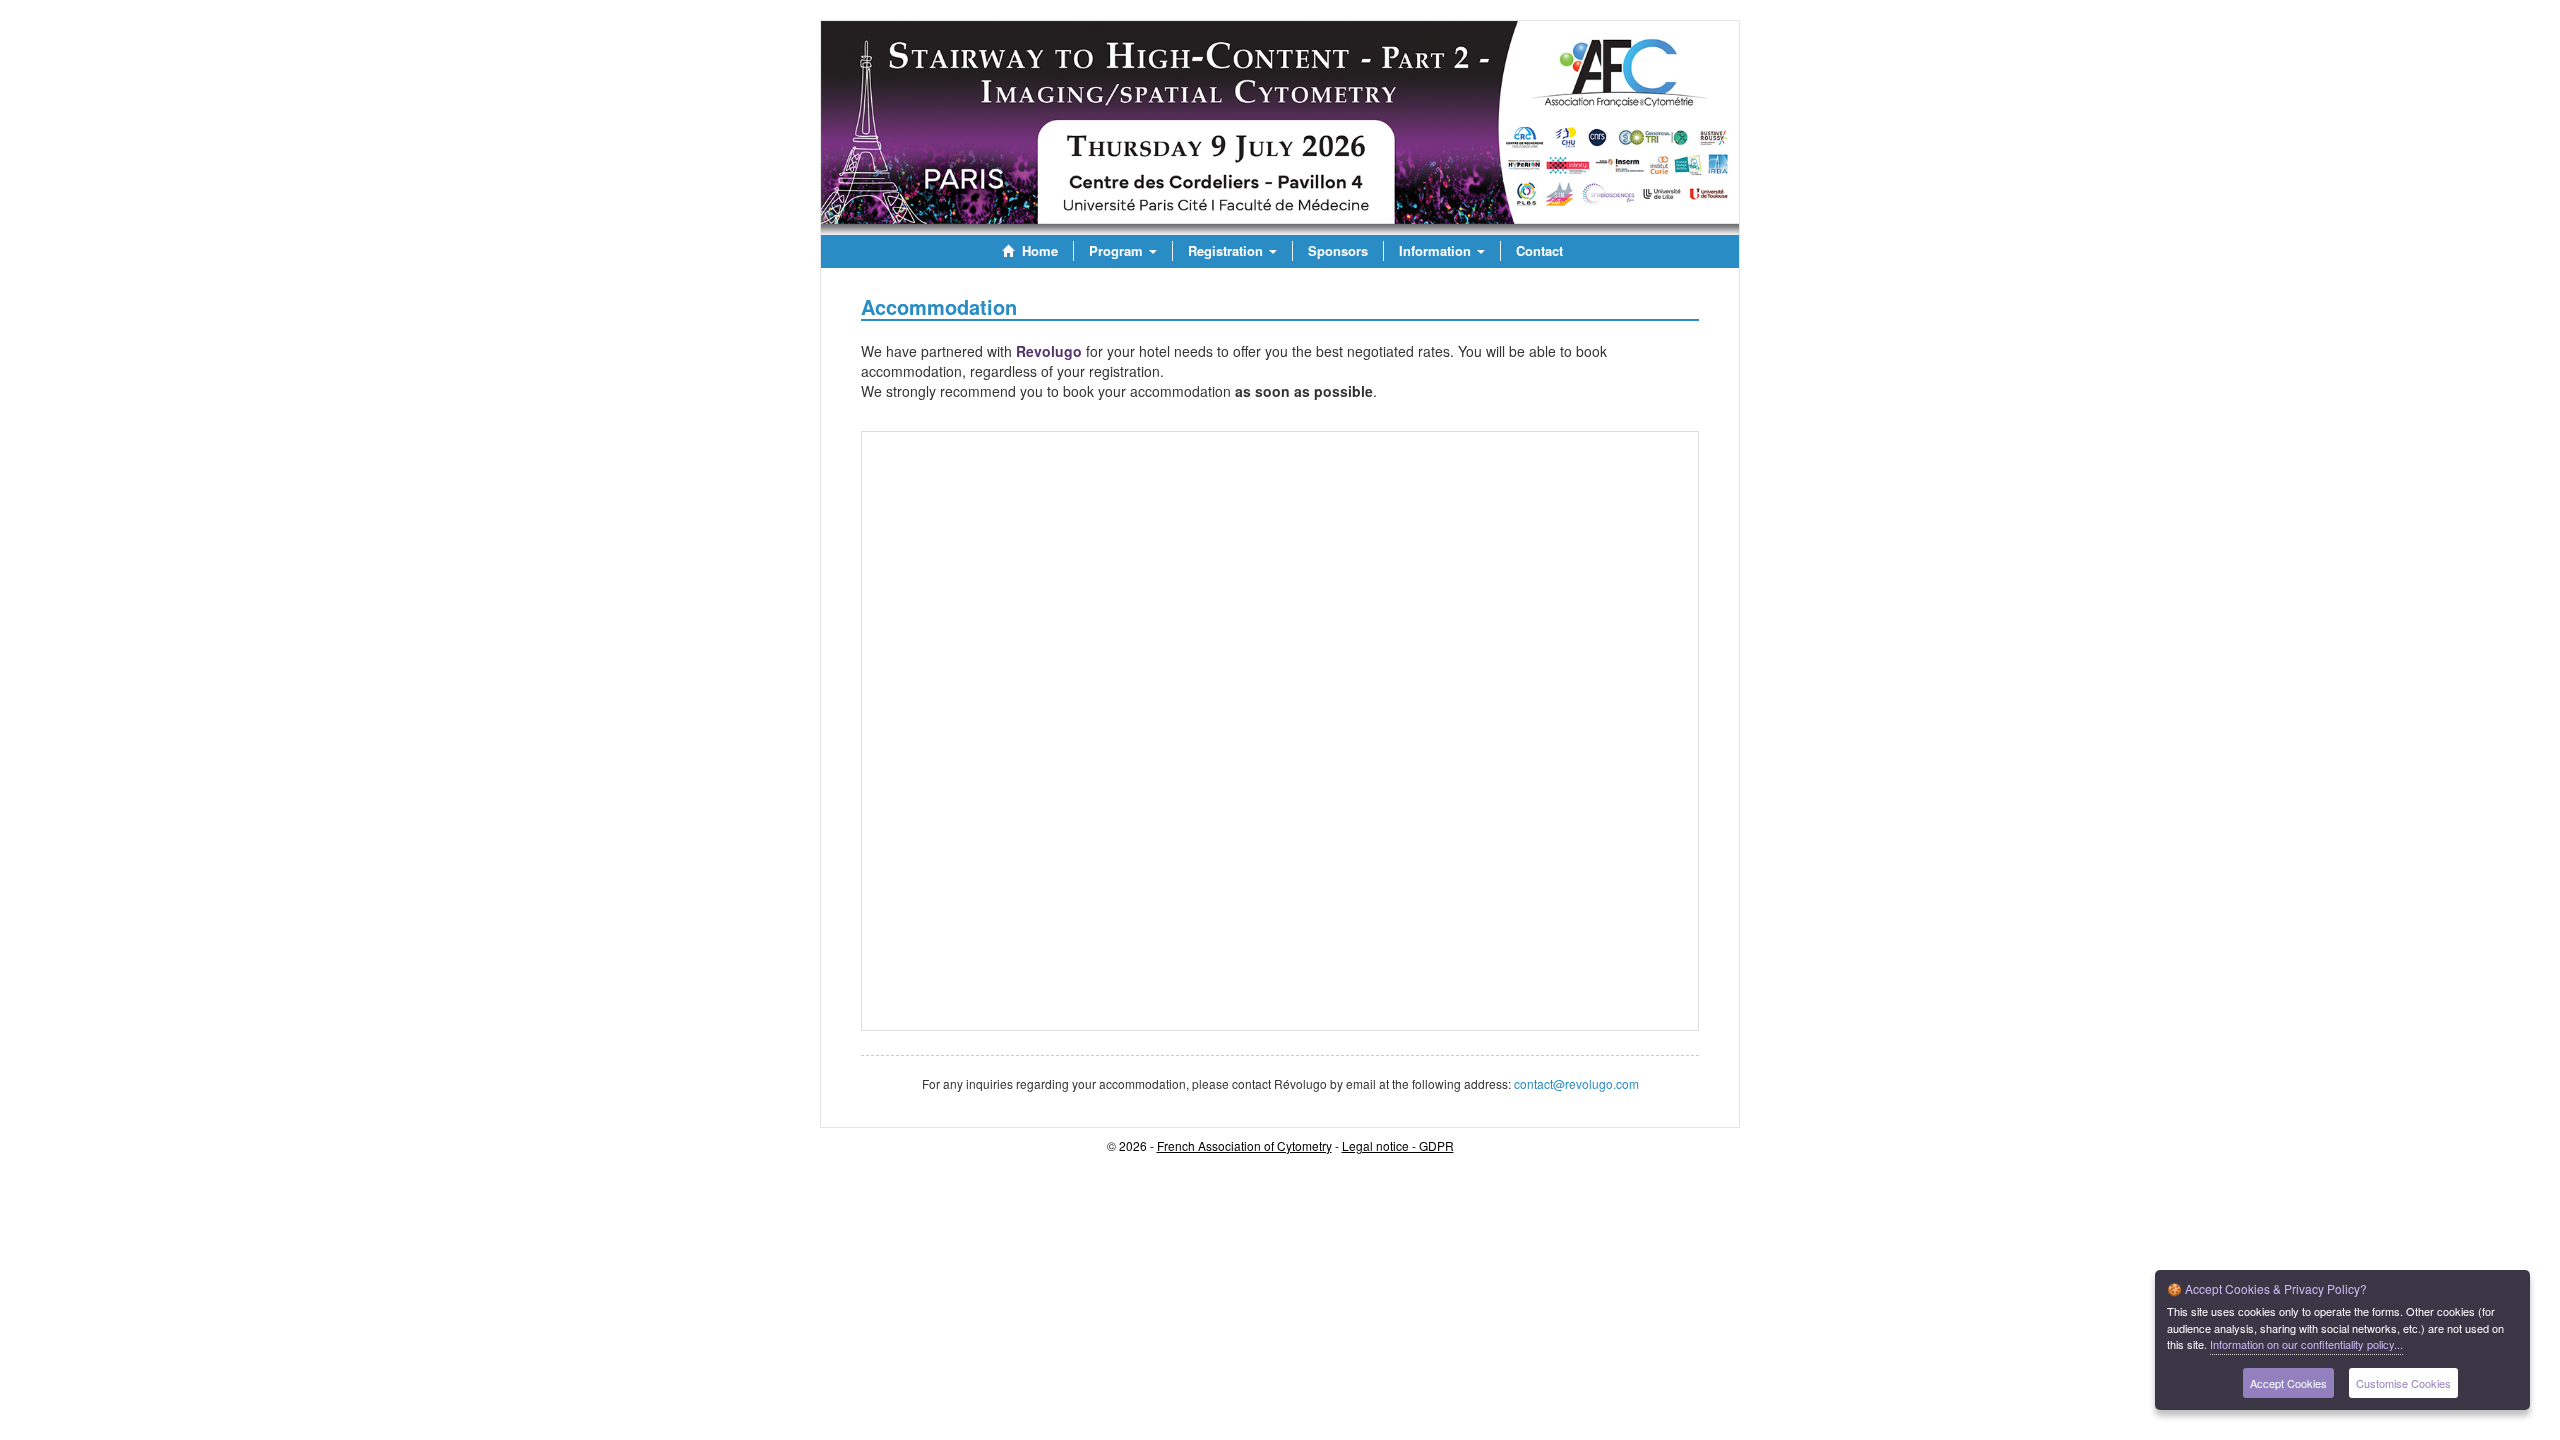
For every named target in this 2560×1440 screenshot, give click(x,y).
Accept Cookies (2288, 1383)
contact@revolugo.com (1576, 1083)
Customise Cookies (2403, 1383)
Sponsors (1338, 250)
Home (1038, 250)
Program (1118, 250)
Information (1437, 250)
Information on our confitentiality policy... (2306, 1344)
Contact (1539, 250)
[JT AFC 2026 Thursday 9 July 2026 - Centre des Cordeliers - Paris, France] (1280, 128)
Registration (1227, 250)
